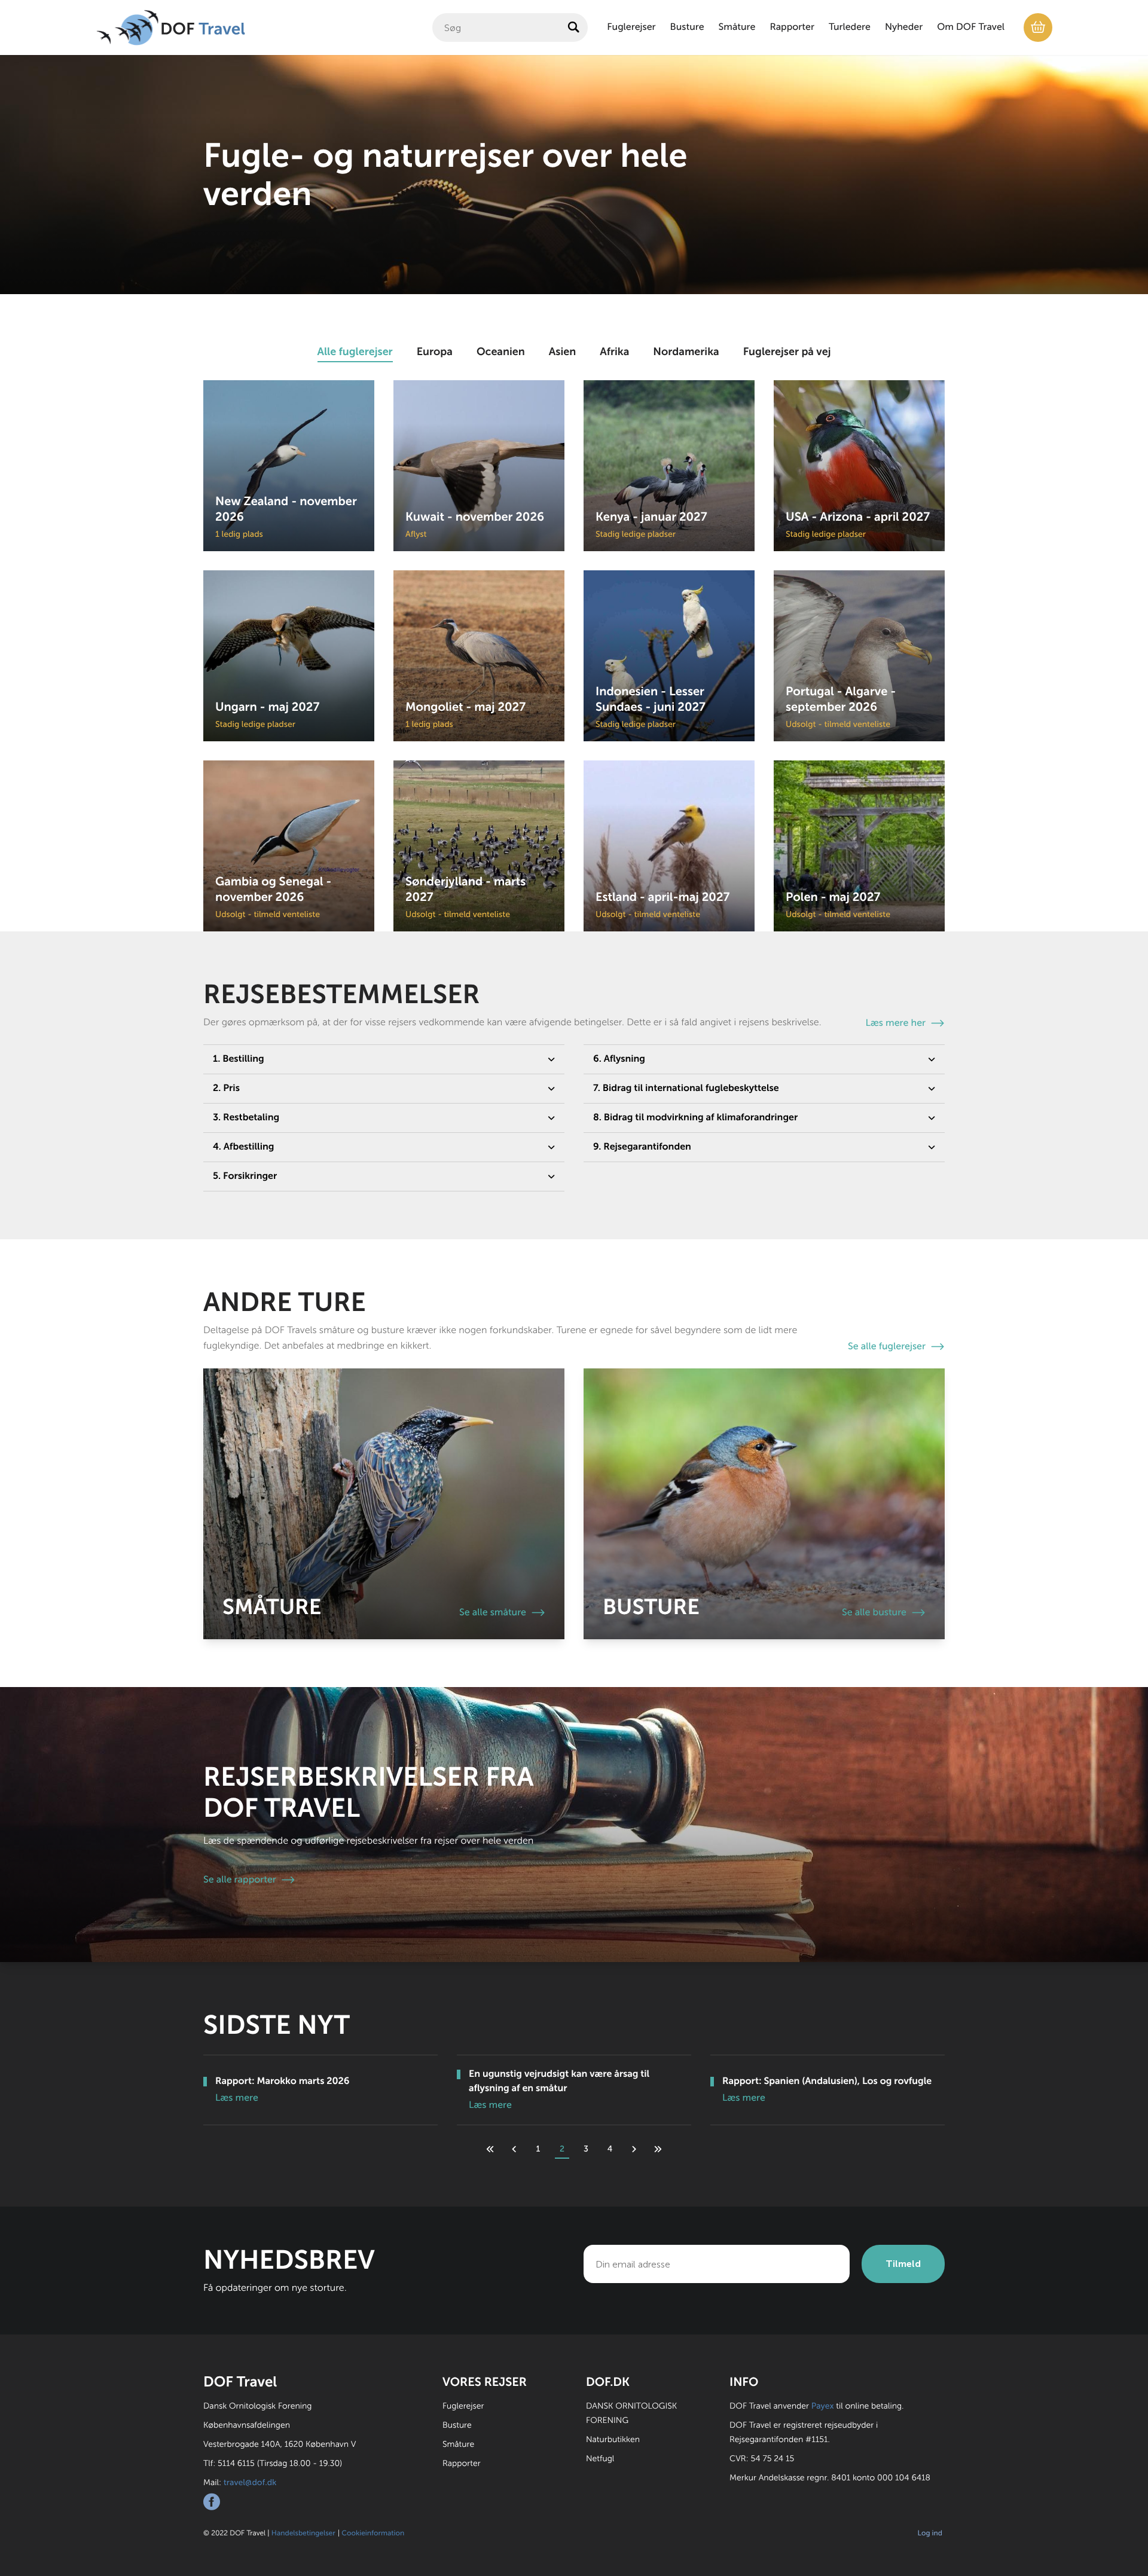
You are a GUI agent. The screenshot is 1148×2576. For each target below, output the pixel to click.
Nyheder (904, 27)
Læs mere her (896, 1023)
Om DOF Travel (971, 27)
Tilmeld (903, 2264)
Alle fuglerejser (355, 352)
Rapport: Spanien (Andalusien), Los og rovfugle (827, 2081)
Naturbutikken (613, 2439)
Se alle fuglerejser (887, 1347)
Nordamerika (686, 352)
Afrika (614, 352)
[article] (289, 466)
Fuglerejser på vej (787, 352)
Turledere (850, 27)
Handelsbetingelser (303, 2533)
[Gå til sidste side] (658, 2149)
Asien (562, 352)
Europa (435, 352)
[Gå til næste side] (634, 2149)
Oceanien (501, 352)
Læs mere (237, 2098)
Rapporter (792, 27)
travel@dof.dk (250, 2482)
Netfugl (600, 2459)
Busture (687, 27)
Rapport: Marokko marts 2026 (283, 2081)
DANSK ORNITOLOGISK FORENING (631, 2413)
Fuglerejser (631, 27)
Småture (737, 27)
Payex (823, 2406)
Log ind (930, 2533)
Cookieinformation (373, 2533)
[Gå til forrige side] (514, 2149)
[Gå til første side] (490, 2149)
